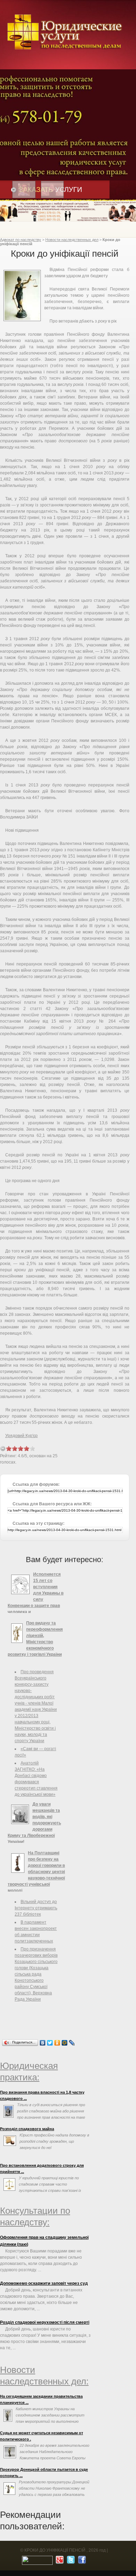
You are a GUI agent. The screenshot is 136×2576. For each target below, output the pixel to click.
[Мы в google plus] (59, 2561)
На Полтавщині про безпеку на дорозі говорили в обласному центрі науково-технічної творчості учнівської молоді (36, 1872)
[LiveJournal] (72, 2043)
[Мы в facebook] (81, 2561)
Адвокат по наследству (21, 240)
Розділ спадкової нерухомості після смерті (45, 2322)
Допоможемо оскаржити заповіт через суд (44, 2283)
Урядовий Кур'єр (21, 1436)
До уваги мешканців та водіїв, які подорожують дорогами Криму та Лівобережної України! (34, 1823)
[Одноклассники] (57, 2043)
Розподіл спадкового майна (27, 2129)
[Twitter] (50, 2043)
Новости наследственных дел (72, 240)
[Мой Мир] (65, 2043)
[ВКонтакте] (43, 2043)
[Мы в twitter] (70, 2561)
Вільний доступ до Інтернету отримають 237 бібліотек (36, 1908)
